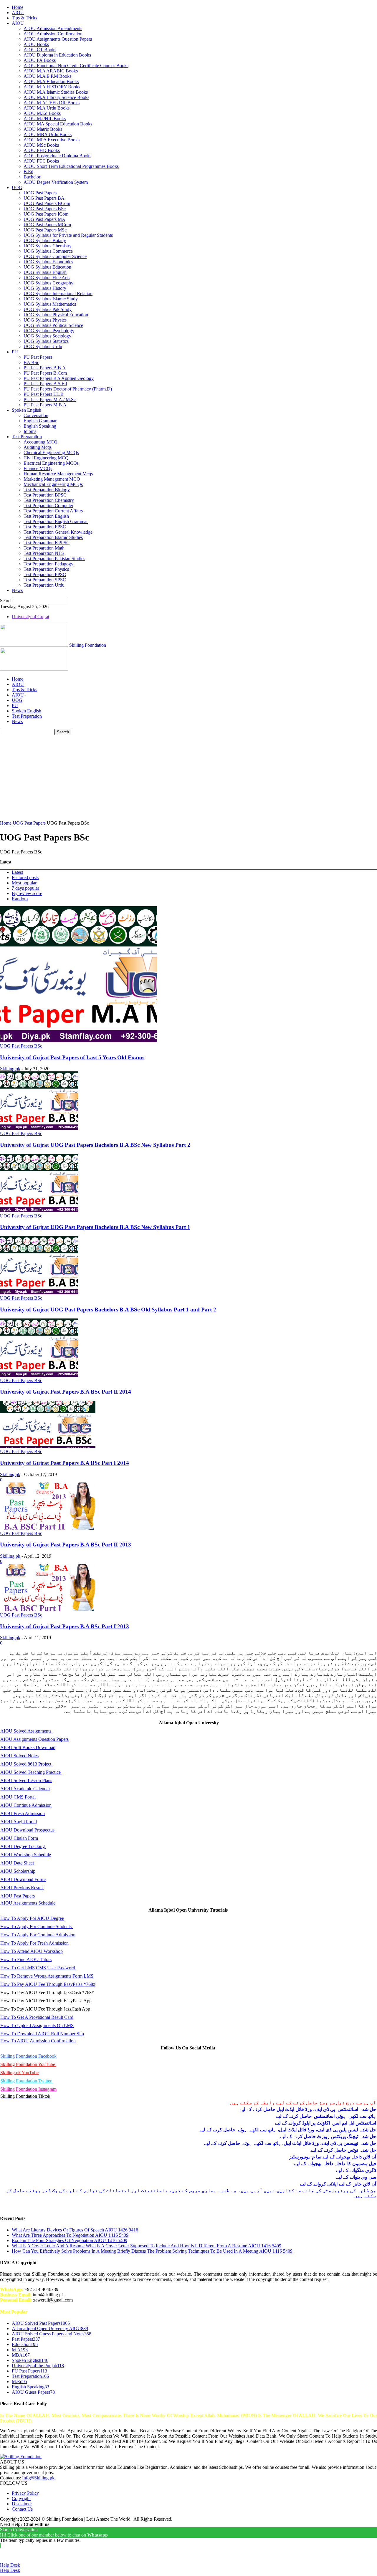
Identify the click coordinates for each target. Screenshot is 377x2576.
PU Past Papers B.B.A (45, 368)
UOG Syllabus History (45, 288)
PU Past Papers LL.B (44, 394)
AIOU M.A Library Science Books (56, 97)
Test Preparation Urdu (44, 585)
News (17, 590)
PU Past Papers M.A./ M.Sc (50, 399)
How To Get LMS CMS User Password (38, 1968)
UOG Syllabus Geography (48, 283)
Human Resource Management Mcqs (58, 474)
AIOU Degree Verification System (56, 182)
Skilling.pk (10, 1069)
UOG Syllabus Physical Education (56, 315)
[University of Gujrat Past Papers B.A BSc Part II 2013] (48, 1528)
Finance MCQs (38, 468)
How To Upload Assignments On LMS (37, 2025)
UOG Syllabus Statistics (46, 341)
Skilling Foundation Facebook (28, 2056)
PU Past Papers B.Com (45, 373)
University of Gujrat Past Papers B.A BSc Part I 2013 (65, 1626)
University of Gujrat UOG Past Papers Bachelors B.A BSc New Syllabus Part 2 (95, 1145)
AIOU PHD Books (42, 150)
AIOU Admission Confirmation (53, 34)
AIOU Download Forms (23, 1879)
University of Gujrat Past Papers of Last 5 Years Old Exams (72, 1057)
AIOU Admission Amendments (53, 28)
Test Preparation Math (44, 548)
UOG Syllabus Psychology (49, 331)
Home (18, 7)
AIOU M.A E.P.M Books (47, 76)
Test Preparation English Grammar (56, 521)
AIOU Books (36, 44)
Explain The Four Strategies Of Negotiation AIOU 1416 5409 (70, 2240)
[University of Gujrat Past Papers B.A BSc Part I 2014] (48, 1446)
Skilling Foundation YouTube (28, 2064)
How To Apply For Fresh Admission (34, 1943)
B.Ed (28, 172)
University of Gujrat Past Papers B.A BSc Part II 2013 (66, 1545)
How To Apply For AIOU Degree (32, 1918)
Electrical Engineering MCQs (51, 463)
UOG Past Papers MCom (47, 225)
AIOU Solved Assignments (26, 1731)
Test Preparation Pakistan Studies (54, 559)
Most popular (24, 883)
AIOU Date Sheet (17, 1863)
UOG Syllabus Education (47, 267)
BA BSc (31, 362)
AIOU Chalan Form (19, 1838)
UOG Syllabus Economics (48, 262)
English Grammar (40, 421)
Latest (17, 872)
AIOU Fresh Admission (23, 1813)
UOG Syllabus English (45, 272)
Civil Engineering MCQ (46, 458)
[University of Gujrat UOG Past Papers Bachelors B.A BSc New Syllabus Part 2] (39, 1128)
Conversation (36, 415)
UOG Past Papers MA (44, 219)
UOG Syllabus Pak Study (48, 309)
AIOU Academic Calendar (25, 1789)
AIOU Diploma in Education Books (57, 55)
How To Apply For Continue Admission (38, 1935)
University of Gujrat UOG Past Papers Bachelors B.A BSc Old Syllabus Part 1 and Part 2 (108, 1309)
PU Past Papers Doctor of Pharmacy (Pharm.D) (68, 389)
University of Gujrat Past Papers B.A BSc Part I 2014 (65, 1463)
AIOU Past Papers (18, 1896)
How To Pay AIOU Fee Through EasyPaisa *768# (48, 1984)
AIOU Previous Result (22, 1888)
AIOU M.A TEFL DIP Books (52, 103)
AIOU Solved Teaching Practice (31, 1772)
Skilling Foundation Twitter (27, 2081)
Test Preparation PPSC (45, 574)
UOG (17, 187)
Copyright (21, 2498)
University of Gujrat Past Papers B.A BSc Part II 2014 (66, 1392)
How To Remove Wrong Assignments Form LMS (47, 1976)
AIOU (18, 13)
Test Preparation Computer (48, 506)
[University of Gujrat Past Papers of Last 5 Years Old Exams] (79, 1041)
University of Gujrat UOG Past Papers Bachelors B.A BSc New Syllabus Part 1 (95, 1227)
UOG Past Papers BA (44, 198)
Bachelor (32, 177)
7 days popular (25, 888)
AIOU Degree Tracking (23, 1846)
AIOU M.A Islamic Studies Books (56, 92)
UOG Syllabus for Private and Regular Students (68, 235)
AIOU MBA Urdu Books (48, 134)
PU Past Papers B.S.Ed (45, 384)
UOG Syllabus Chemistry (48, 246)
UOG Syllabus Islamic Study (51, 299)
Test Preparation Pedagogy (48, 564)
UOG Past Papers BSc (45, 209)
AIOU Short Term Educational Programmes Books (71, 166)
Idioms (30, 431)
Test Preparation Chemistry (49, 500)
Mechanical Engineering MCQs (53, 484)
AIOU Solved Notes (19, 1756)
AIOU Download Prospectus (28, 1830)
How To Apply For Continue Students (37, 1926)
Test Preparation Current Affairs (53, 511)
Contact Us (22, 2509)
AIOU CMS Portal (18, 1797)
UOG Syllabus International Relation (58, 293)
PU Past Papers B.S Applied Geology (59, 378)
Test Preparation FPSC (45, 527)
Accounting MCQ (40, 442)
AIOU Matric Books (43, 129)
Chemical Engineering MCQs (51, 453)
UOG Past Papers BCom (47, 203)
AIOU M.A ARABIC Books (51, 71)
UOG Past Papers (40, 193)
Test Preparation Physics (46, 569)
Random (20, 899)
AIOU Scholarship (18, 1871)
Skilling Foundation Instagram (28, 2089)
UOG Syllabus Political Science (53, 325)
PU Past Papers (38, 357)
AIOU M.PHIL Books (45, 119)
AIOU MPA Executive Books (52, 140)
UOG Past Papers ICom (46, 214)
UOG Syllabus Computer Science (55, 256)
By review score (27, 893)
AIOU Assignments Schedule (28, 1903)
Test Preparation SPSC (45, 580)
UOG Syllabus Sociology (47, 336)
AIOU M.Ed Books (42, 113)
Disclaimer (22, 2504)
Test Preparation (27, 437)
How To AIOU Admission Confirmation (38, 2041)
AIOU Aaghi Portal (19, 1822)
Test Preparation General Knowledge (58, 532)
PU (15, 352)
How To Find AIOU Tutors (26, 1959)
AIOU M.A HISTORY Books (52, 87)
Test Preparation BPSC (45, 495)
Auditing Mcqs (38, 447)
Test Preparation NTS (44, 553)
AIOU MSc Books (41, 145)
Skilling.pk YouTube (19, 2073)
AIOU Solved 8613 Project (26, 1764)
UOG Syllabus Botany (45, 240)
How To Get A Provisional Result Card (37, 2017)
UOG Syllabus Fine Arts (47, 278)
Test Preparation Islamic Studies (53, 537)
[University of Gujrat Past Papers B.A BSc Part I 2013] (48, 1610)
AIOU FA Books (40, 60)
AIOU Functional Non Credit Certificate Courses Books (76, 66)
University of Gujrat (30, 617)
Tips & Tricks (24, 18)
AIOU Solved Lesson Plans (26, 1780)
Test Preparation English (46, 516)
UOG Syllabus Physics (45, 320)
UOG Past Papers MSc (45, 230)
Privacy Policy (25, 2493)
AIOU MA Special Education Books (58, 124)
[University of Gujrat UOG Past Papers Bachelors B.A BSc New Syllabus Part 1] (39, 1211)
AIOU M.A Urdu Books (47, 108)
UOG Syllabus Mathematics (50, 304)
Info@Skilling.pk (38, 2478)
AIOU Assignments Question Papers (58, 39)
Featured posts (25, 877)
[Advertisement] (188, 779)
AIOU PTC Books (41, 161)
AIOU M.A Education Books (51, 81)
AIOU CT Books (40, 50)
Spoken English (27, 410)
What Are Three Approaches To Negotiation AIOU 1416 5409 (70, 2235)
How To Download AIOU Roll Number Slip (42, 2034)
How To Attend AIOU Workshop (32, 1951)
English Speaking (40, 426)
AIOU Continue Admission (26, 1805)
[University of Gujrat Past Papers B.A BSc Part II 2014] (39, 1375)
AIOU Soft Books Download (28, 1747)
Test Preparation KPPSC (47, 543)
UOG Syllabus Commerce (48, 251)
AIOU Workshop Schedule (26, 1855)
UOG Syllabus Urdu (43, 346)
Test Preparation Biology (47, 490)
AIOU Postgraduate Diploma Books (57, 156)
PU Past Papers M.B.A (45, 405)
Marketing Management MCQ (52, 479)
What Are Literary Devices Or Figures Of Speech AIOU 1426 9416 (75, 2230)
